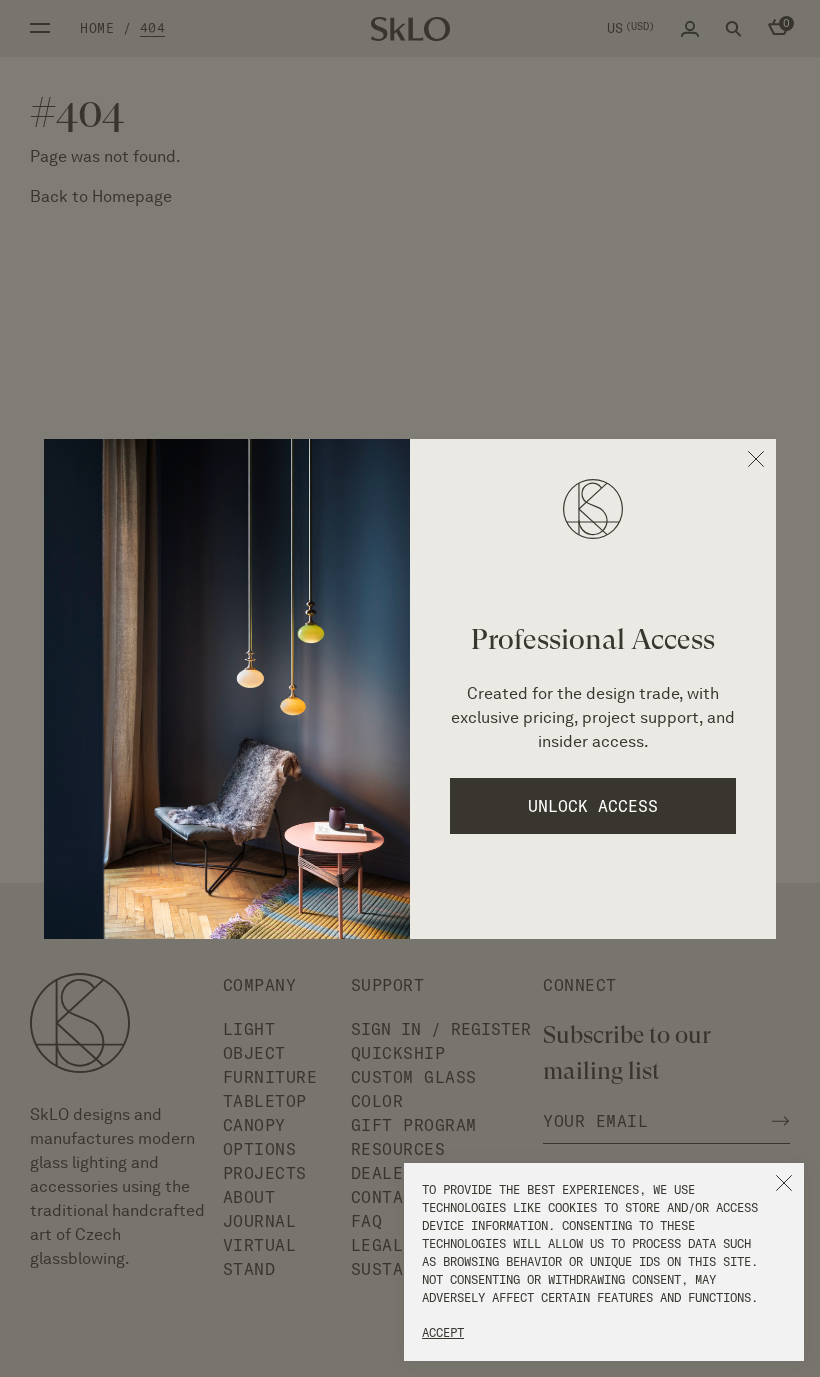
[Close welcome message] (756, 459)
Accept (443, 1332)
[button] (784, 1183)
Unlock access (593, 806)
